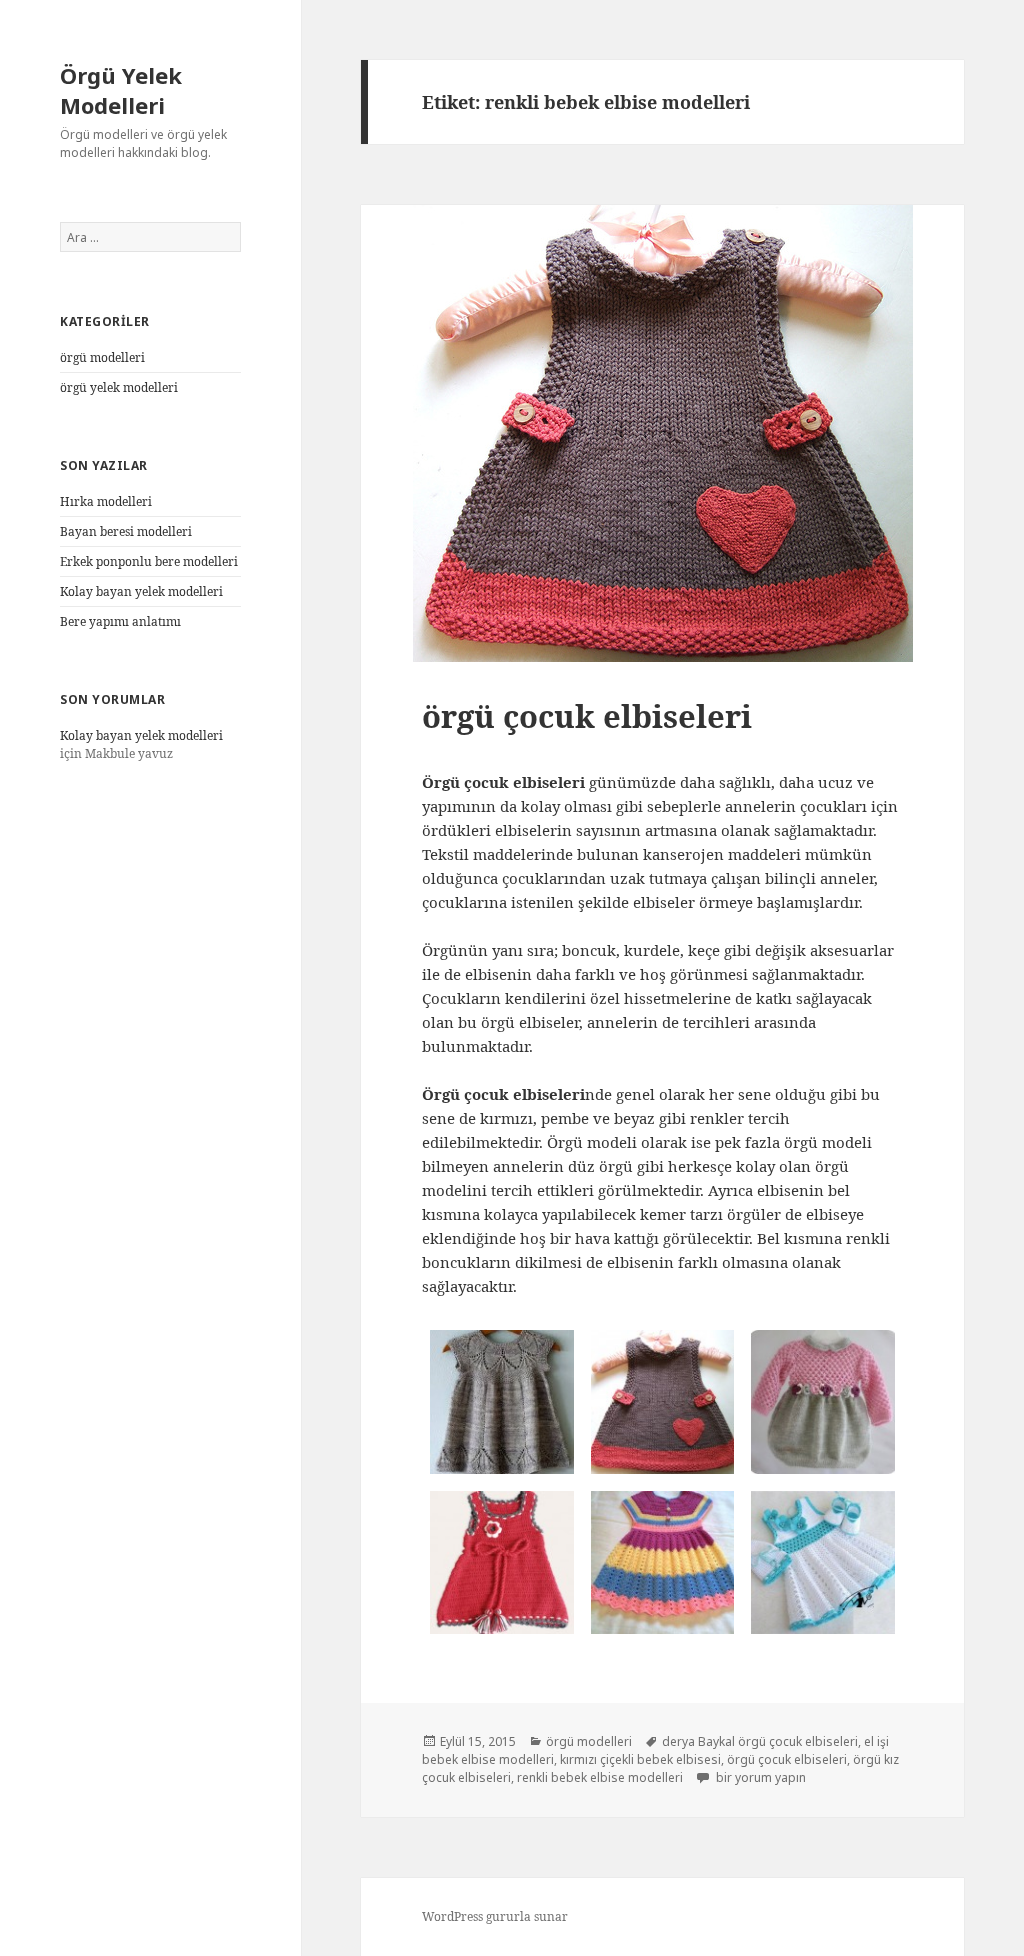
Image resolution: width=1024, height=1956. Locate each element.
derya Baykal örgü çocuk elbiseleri (760, 1741)
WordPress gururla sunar (495, 1916)
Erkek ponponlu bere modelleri (149, 561)
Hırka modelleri (106, 501)
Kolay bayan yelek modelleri (141, 591)
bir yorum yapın (759, 1777)
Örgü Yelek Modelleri (121, 90)
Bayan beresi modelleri (126, 531)
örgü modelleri (102, 357)
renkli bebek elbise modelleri (600, 1777)
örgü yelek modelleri (119, 387)
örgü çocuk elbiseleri (587, 716)
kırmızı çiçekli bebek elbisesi (640, 1759)
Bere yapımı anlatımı (120, 621)
